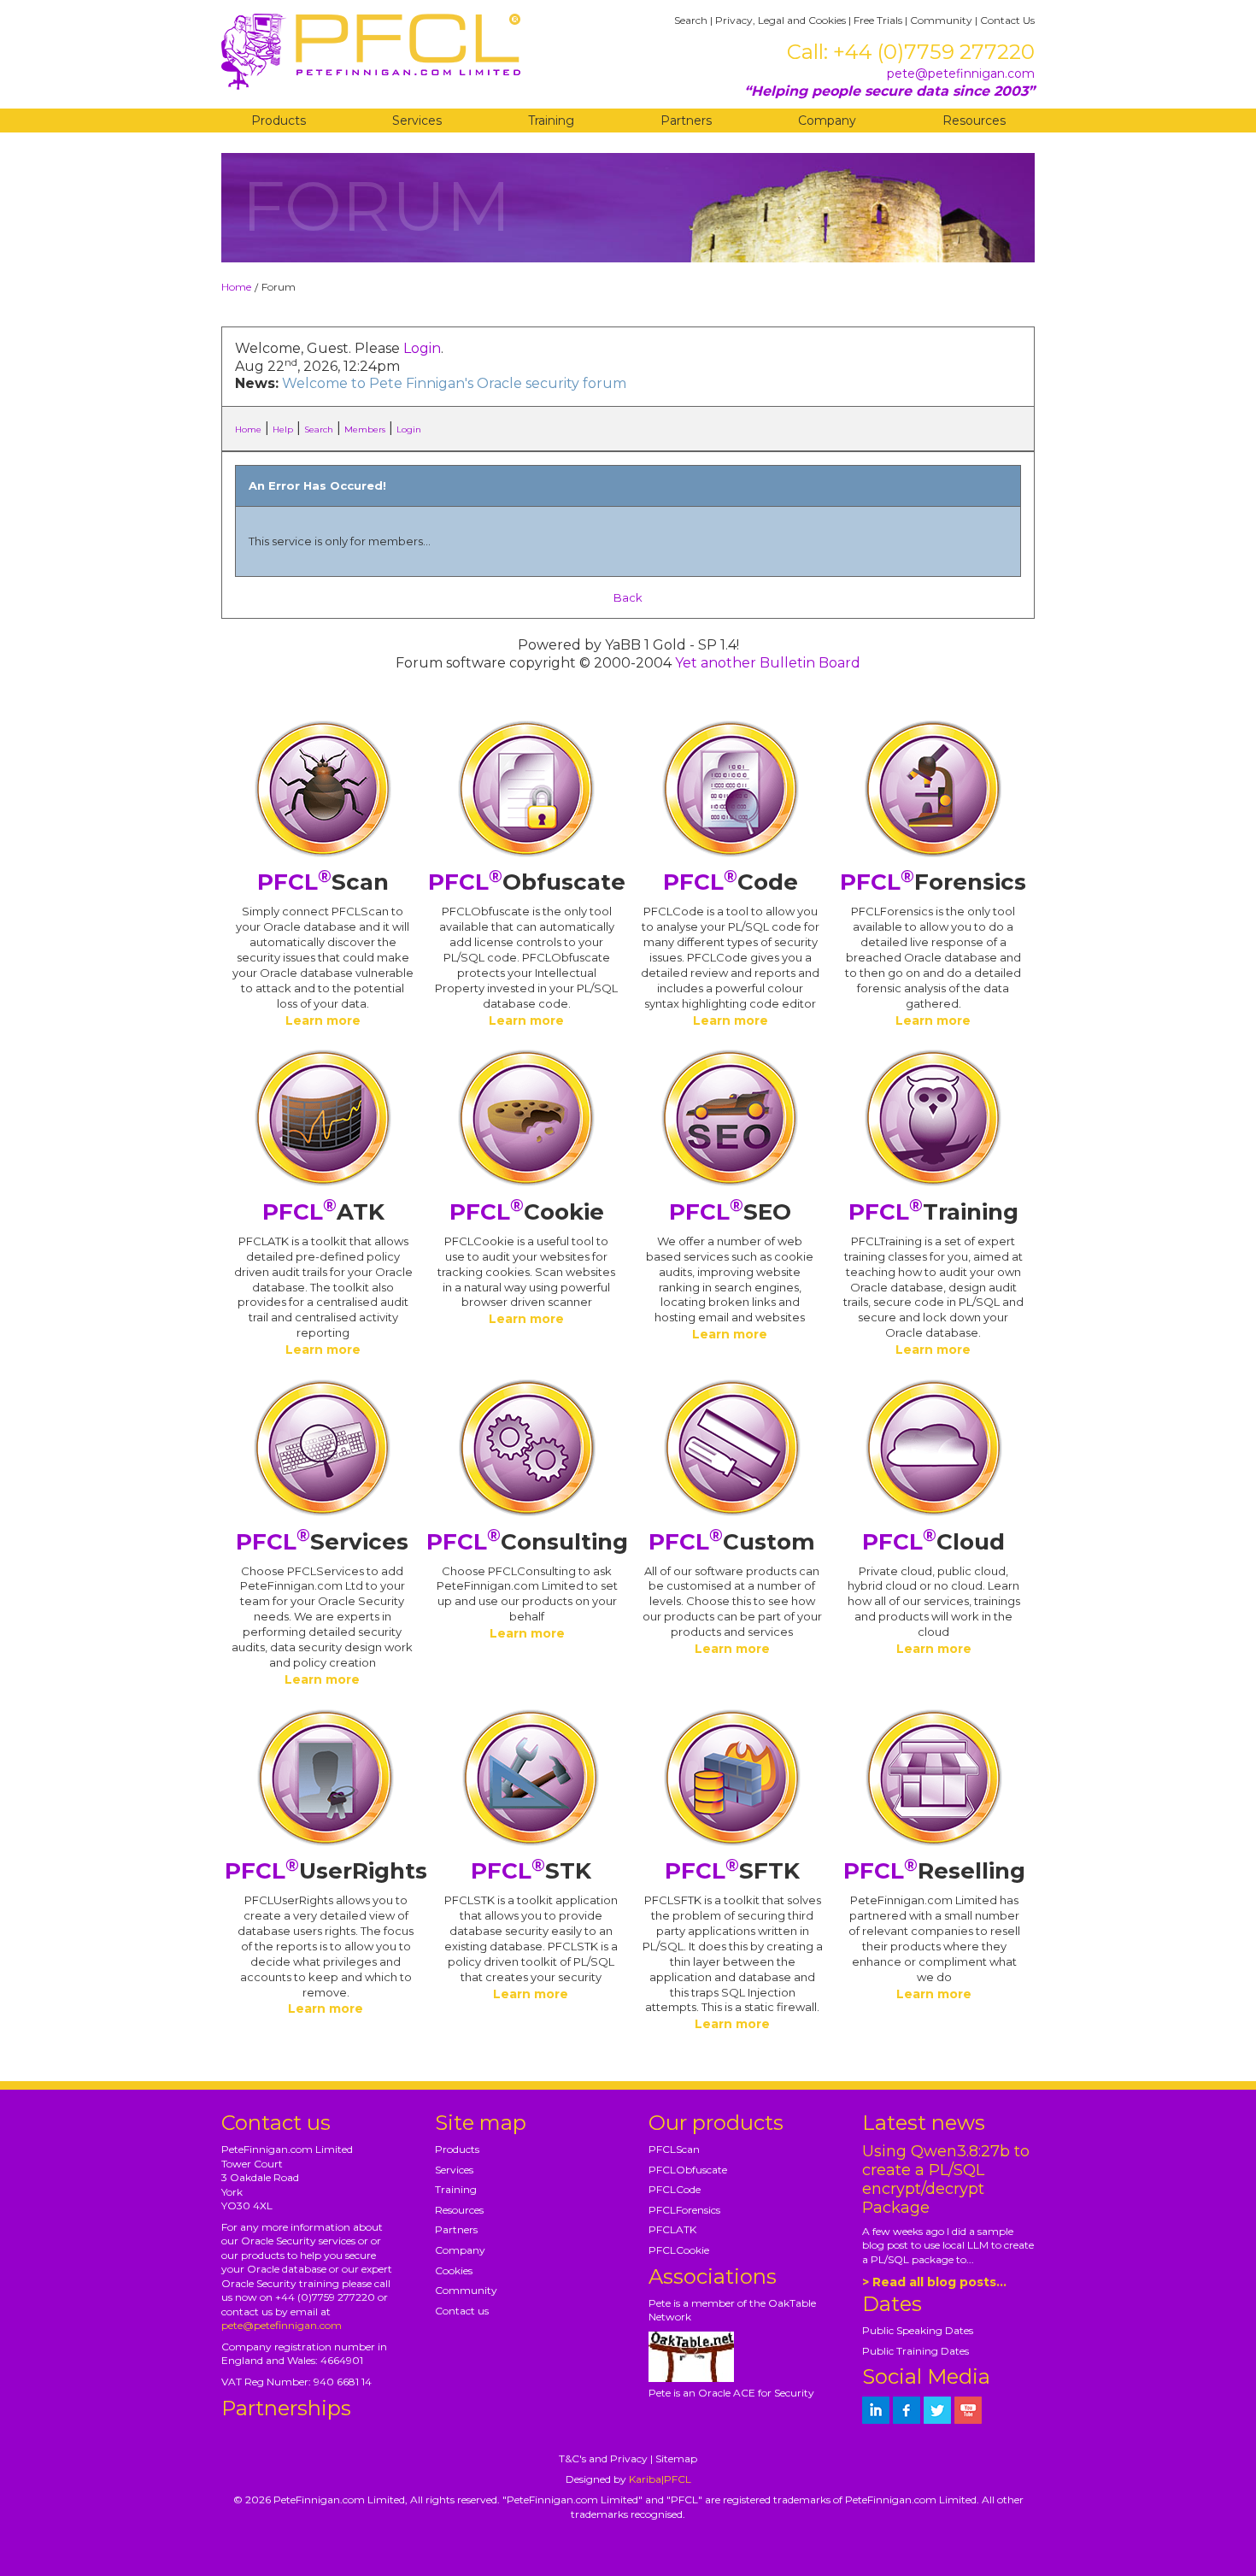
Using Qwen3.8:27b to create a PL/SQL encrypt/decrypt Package (946, 2179)
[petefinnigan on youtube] (968, 2410)
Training (551, 121)
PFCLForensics (684, 2210)
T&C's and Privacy (603, 2458)
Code (731, 882)
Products (279, 121)
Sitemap (676, 2458)
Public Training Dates (916, 2351)
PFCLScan (674, 2149)
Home (236, 287)
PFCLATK (672, 2229)
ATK (323, 1212)
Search (691, 20)
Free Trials (878, 20)
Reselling (934, 1871)
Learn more (323, 1020)
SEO (730, 1212)
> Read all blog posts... (934, 2282)
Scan (323, 882)
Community (941, 20)
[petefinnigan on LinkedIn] (876, 2410)
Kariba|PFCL (660, 2479)
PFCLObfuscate (688, 2170)
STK (531, 1871)
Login (422, 348)
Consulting (527, 1542)
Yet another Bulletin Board (768, 663)
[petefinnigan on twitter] (937, 2410)
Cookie (527, 1212)
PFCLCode (675, 2189)
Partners (686, 121)
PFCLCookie (679, 2250)
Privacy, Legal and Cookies (781, 20)
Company (827, 121)
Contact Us (1007, 20)
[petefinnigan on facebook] (907, 2410)
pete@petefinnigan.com (961, 74)
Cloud (933, 1542)
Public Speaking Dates (918, 2330)
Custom (732, 1542)
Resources (974, 121)
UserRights (326, 1871)
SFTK (732, 1871)
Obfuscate (527, 882)
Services (417, 121)
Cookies (454, 2270)
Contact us (462, 2311)
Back (628, 597)
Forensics (933, 882)
